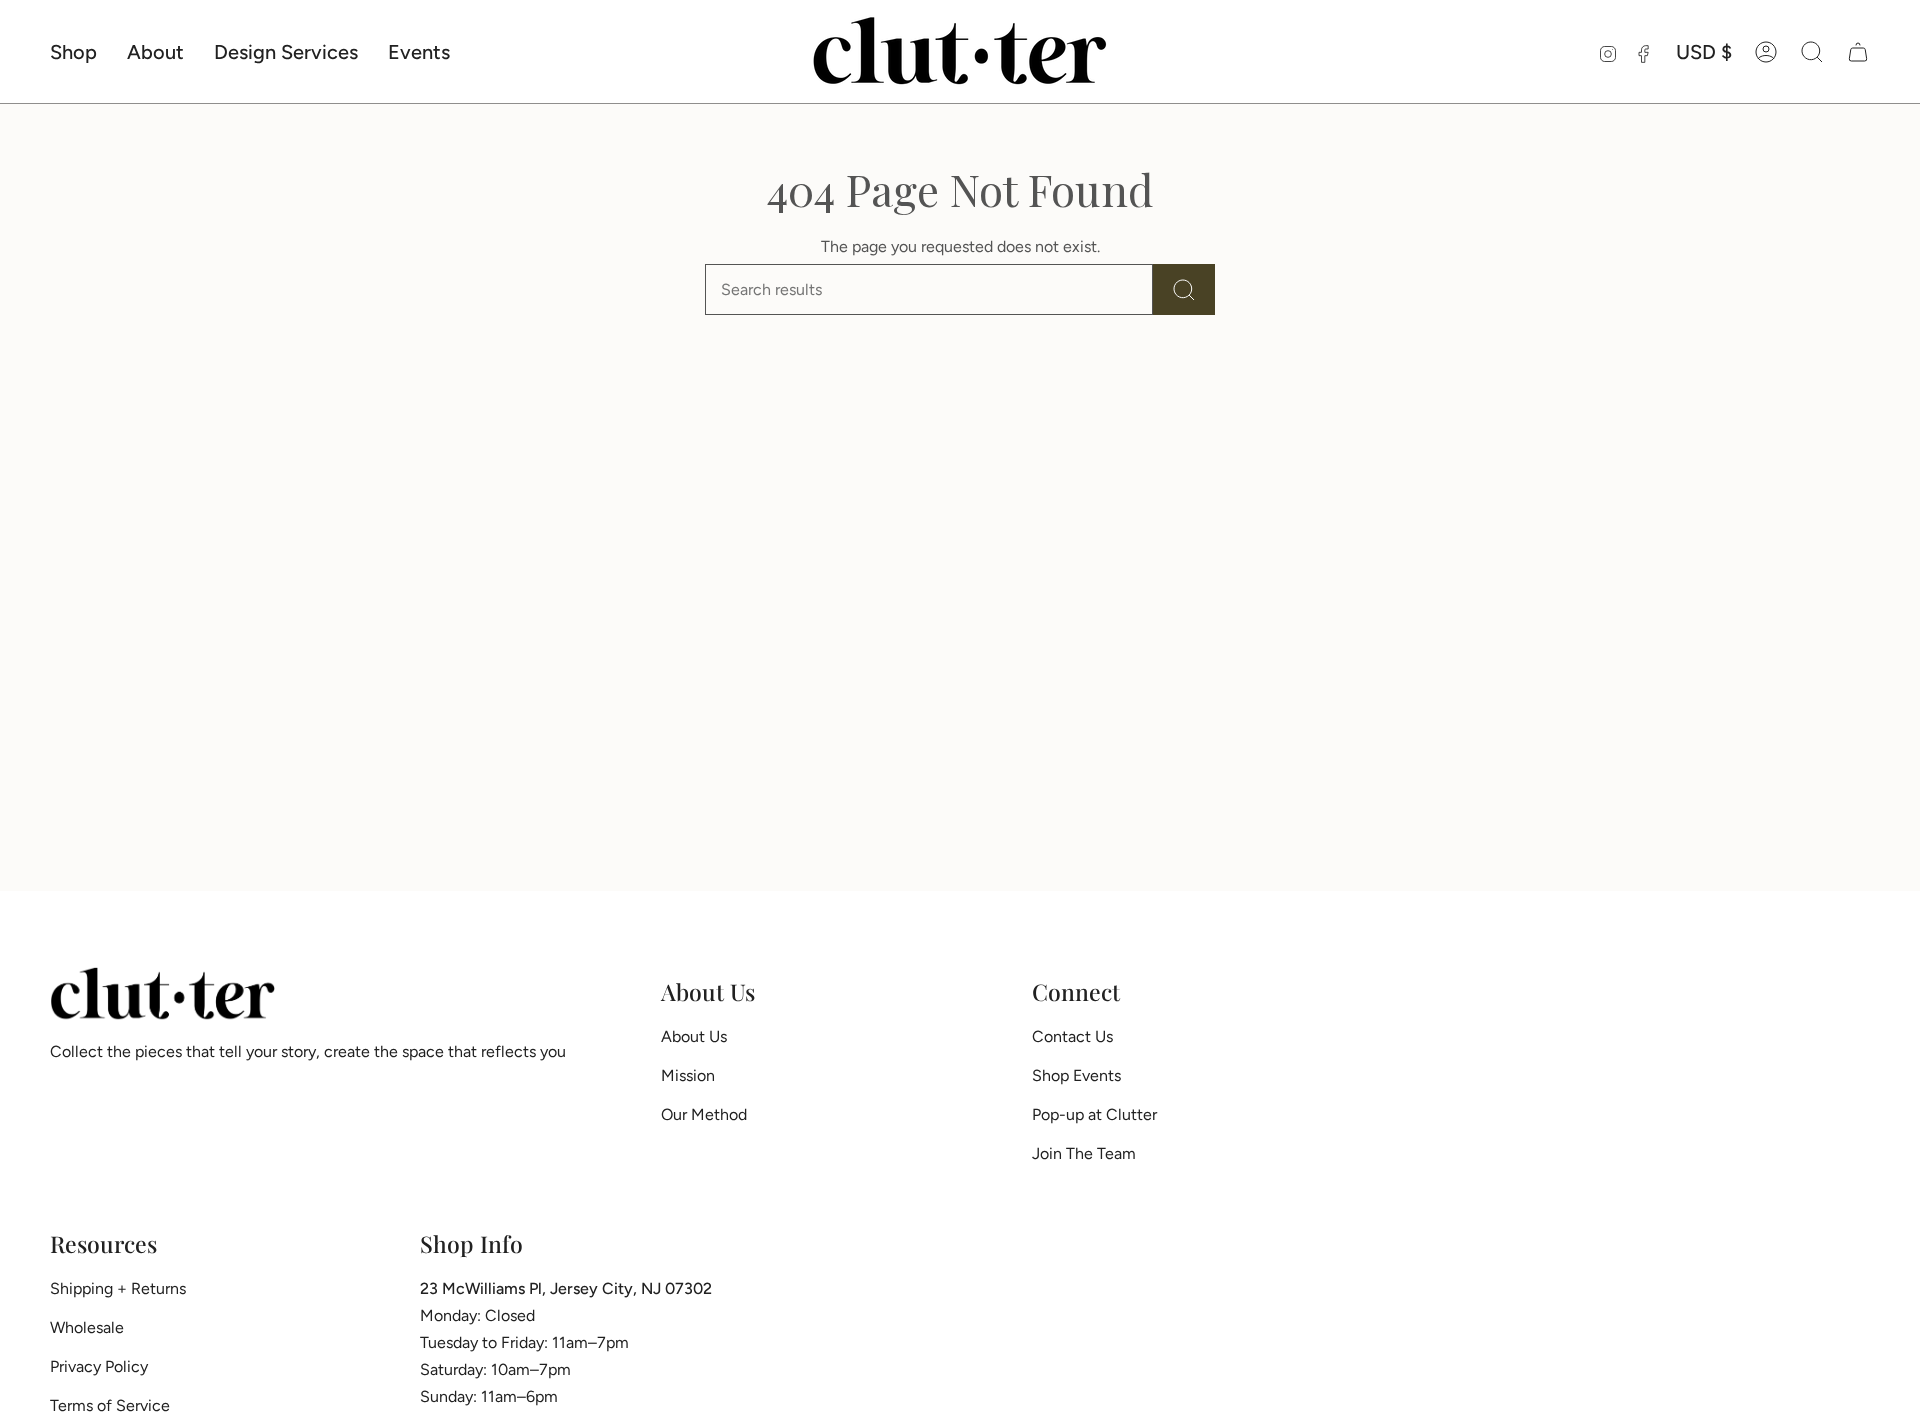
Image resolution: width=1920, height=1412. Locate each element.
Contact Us (1072, 1036)
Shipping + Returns (118, 1288)
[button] (73, 51)
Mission (688, 1075)
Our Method (704, 1114)
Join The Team (1084, 1153)
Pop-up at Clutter (1094, 1114)
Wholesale (87, 1327)
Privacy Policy (99, 1366)
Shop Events (1076, 1075)
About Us (694, 1036)
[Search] (1184, 289)
